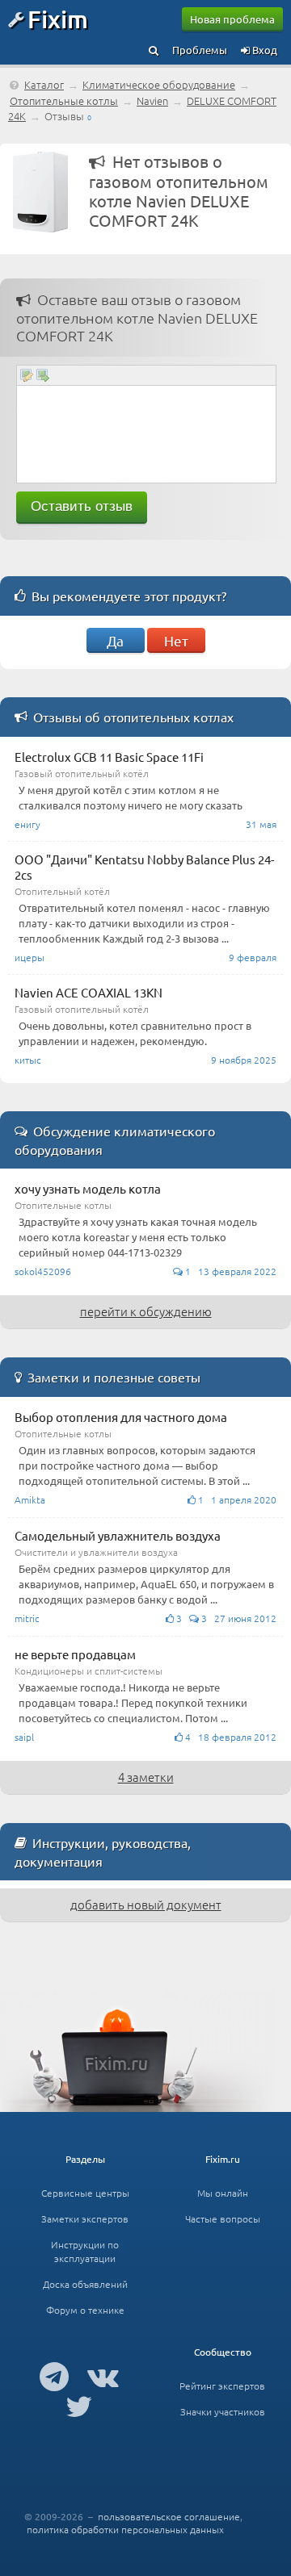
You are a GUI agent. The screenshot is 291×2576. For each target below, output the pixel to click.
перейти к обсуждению (146, 1311)
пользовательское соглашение (169, 2516)
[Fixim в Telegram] (54, 2376)
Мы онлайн (223, 2193)
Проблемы (200, 50)
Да (115, 640)
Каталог (44, 84)
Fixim (58, 19)
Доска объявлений (85, 2284)
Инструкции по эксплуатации (85, 2251)
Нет (176, 640)
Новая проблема (232, 19)
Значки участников (223, 2411)
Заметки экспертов (85, 2218)
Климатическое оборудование (159, 84)
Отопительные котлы (64, 100)
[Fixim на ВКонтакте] (103, 2376)
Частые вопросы (223, 2218)
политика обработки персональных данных (125, 2529)
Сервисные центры (85, 2193)
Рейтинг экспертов (222, 2386)
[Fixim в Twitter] (79, 2406)
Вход (264, 50)
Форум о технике (85, 2310)
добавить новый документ (146, 1904)
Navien (152, 100)
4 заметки (146, 1777)
